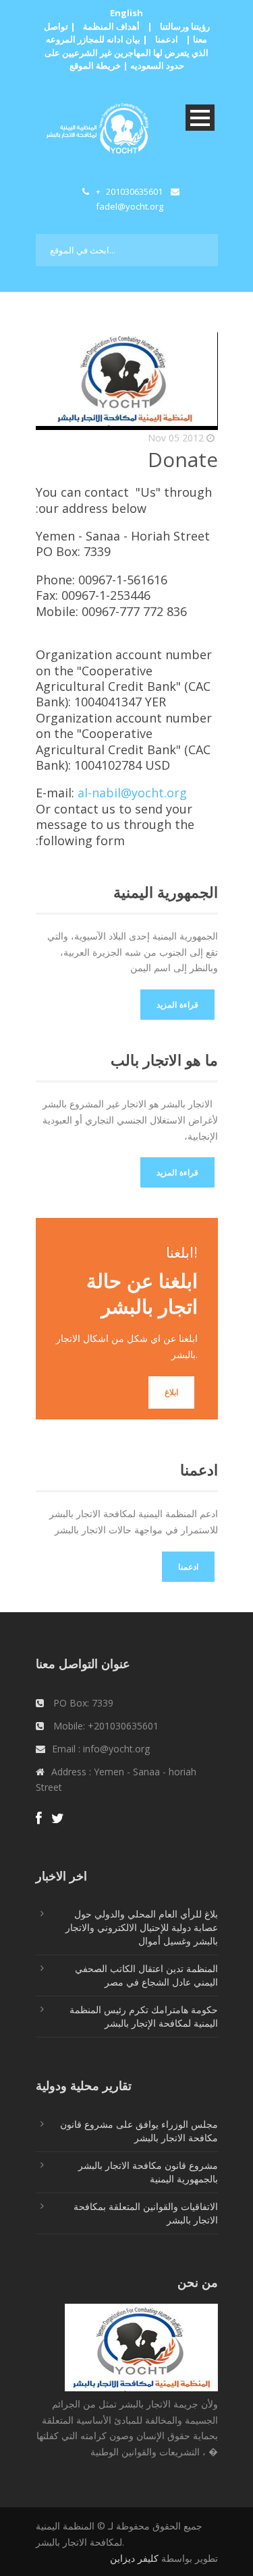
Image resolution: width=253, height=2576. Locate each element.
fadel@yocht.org (130, 206)
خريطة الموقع (95, 65)
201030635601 (134, 191)
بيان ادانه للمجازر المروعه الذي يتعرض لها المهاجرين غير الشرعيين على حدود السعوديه (126, 52)
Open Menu (200, 118)
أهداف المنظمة (111, 26)
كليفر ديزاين (134, 2558)
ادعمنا (167, 39)
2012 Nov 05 (176, 438)
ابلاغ (171, 1392)
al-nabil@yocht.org (132, 793)
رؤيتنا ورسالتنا (185, 26)
